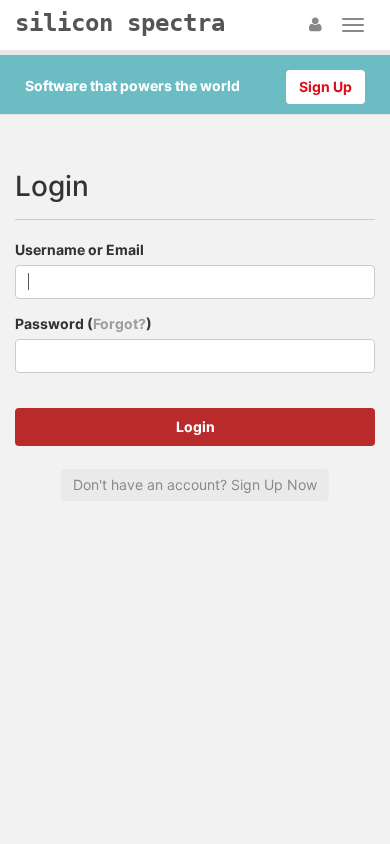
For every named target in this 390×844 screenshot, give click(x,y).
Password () (83, 323)
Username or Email (79, 249)
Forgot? (119, 323)
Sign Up (325, 86)
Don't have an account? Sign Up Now (195, 484)
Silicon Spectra (120, 23)
